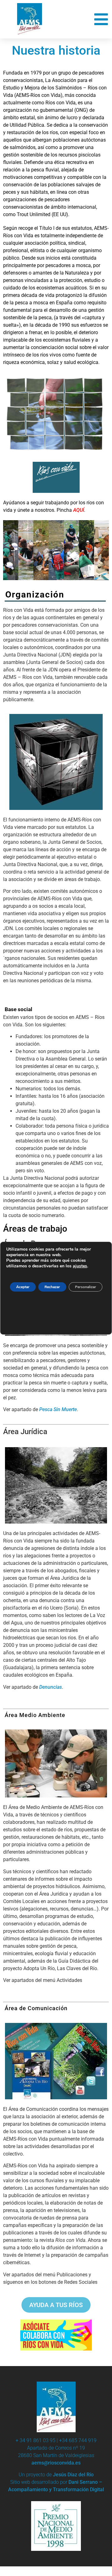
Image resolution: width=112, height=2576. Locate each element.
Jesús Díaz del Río (73, 2475)
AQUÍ (79, 510)
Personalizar (86, 1287)
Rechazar (52, 1287)
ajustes (80, 1266)
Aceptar (23, 1287)
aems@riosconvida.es (56, 2463)
